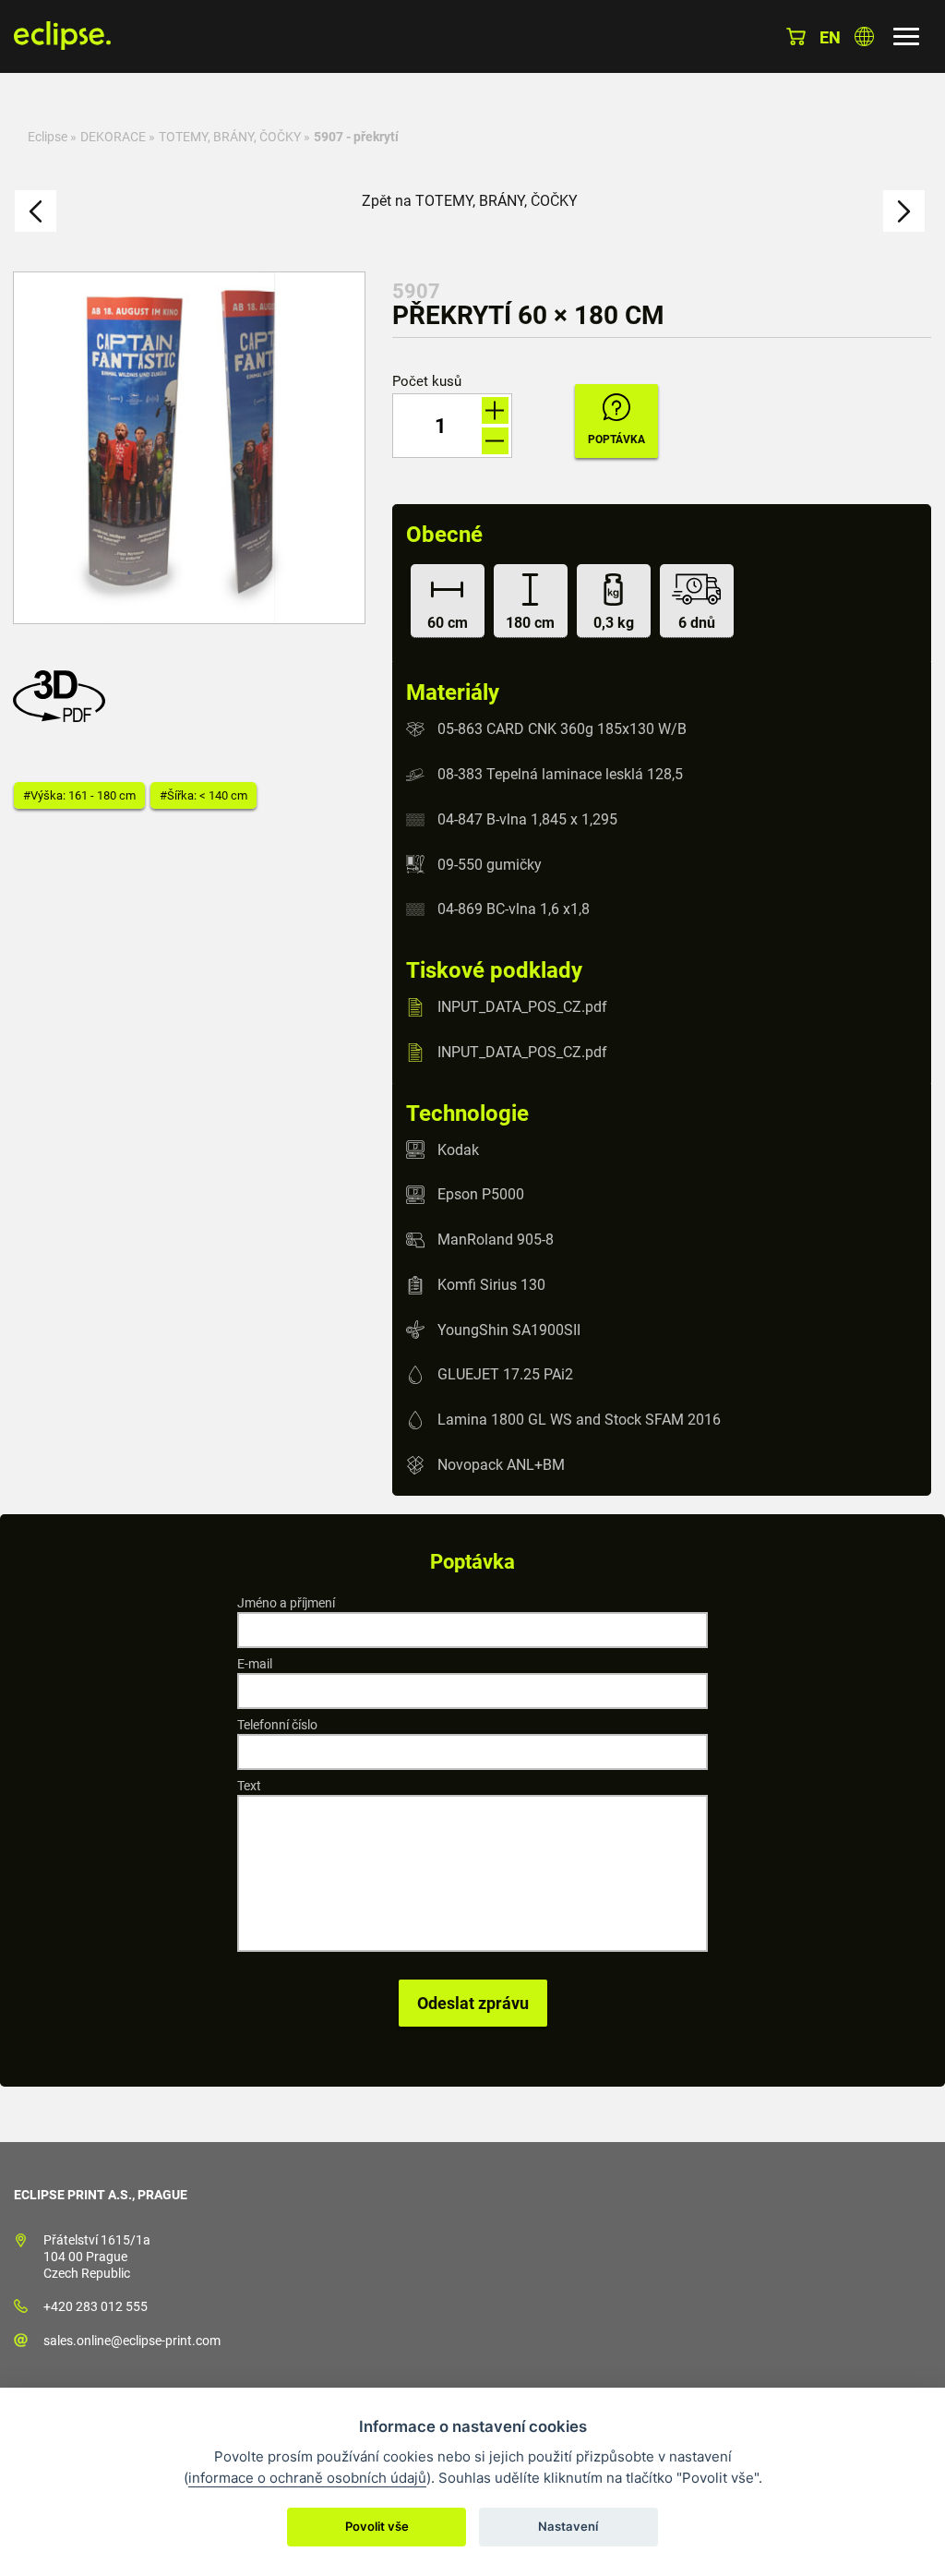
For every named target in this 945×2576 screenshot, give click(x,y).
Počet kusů (427, 382)
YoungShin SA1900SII (509, 1329)
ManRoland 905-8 (496, 1240)
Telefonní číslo (277, 1725)
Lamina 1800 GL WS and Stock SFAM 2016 (579, 1420)
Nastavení (568, 2526)
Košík (796, 36)
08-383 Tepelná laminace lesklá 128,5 (560, 774)
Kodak (458, 1149)
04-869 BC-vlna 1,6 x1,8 (514, 909)
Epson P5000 (481, 1194)
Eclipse (48, 137)
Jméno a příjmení (286, 1603)
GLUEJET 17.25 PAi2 (505, 1374)
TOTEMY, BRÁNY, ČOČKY (230, 137)
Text (249, 1786)
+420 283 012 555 (96, 2306)
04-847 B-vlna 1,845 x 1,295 (527, 819)
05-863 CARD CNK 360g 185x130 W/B (562, 729)
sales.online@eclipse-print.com (132, 2341)
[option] (189, 448)
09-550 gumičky (490, 864)
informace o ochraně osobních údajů (307, 2478)
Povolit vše (377, 2526)
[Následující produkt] (904, 211)
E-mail (255, 1664)
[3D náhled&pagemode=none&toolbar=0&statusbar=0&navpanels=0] (64, 717)
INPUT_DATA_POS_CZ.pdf (522, 1007)
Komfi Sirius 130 (491, 1285)
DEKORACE (113, 137)
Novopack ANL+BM (501, 1465)
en (830, 37)
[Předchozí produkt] (36, 211)
